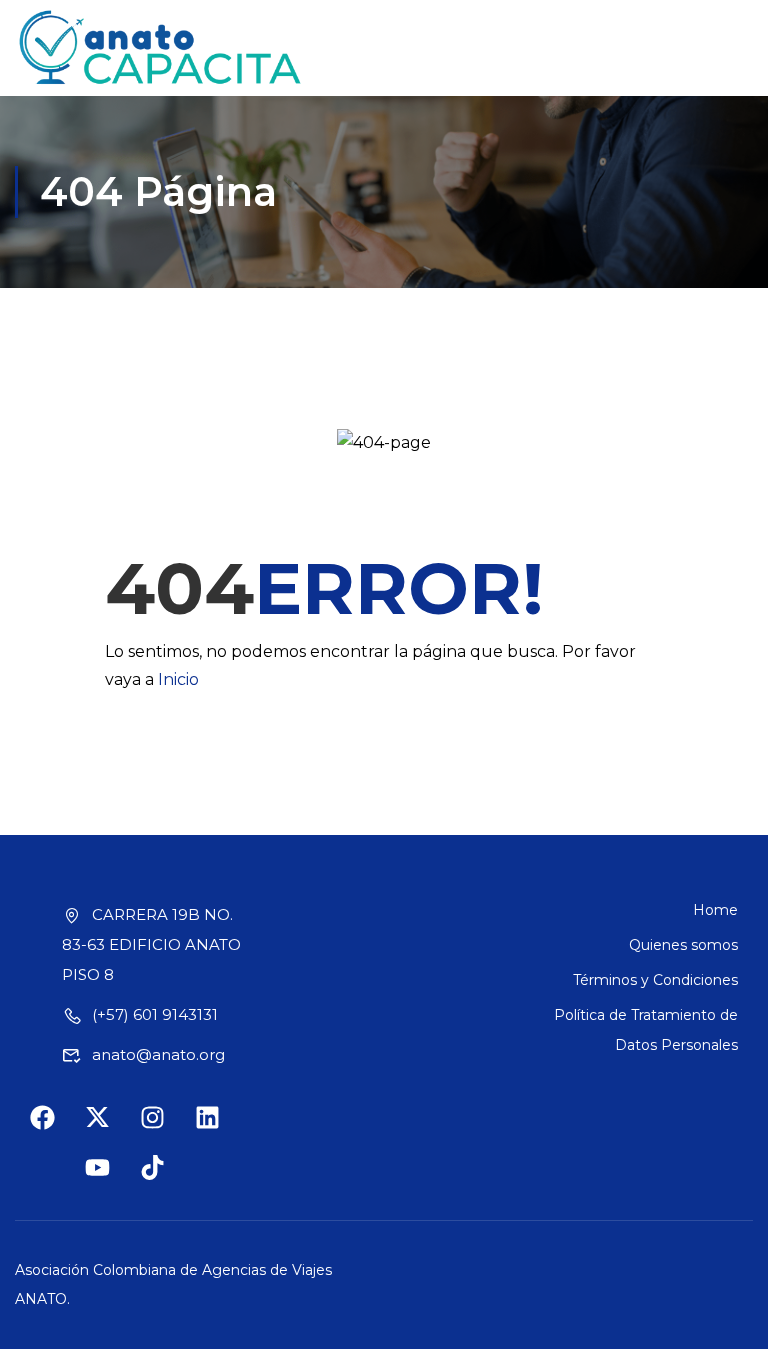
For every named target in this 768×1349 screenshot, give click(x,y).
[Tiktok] (165, 1180)
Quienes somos (683, 945)
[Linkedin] (220, 1130)
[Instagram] (165, 1130)
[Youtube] (110, 1180)
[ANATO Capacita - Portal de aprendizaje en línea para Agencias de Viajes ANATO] (161, 48)
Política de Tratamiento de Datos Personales (646, 1030)
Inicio (178, 679)
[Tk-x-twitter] (110, 1130)
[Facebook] (55, 1130)
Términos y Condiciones (655, 980)
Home (715, 910)
